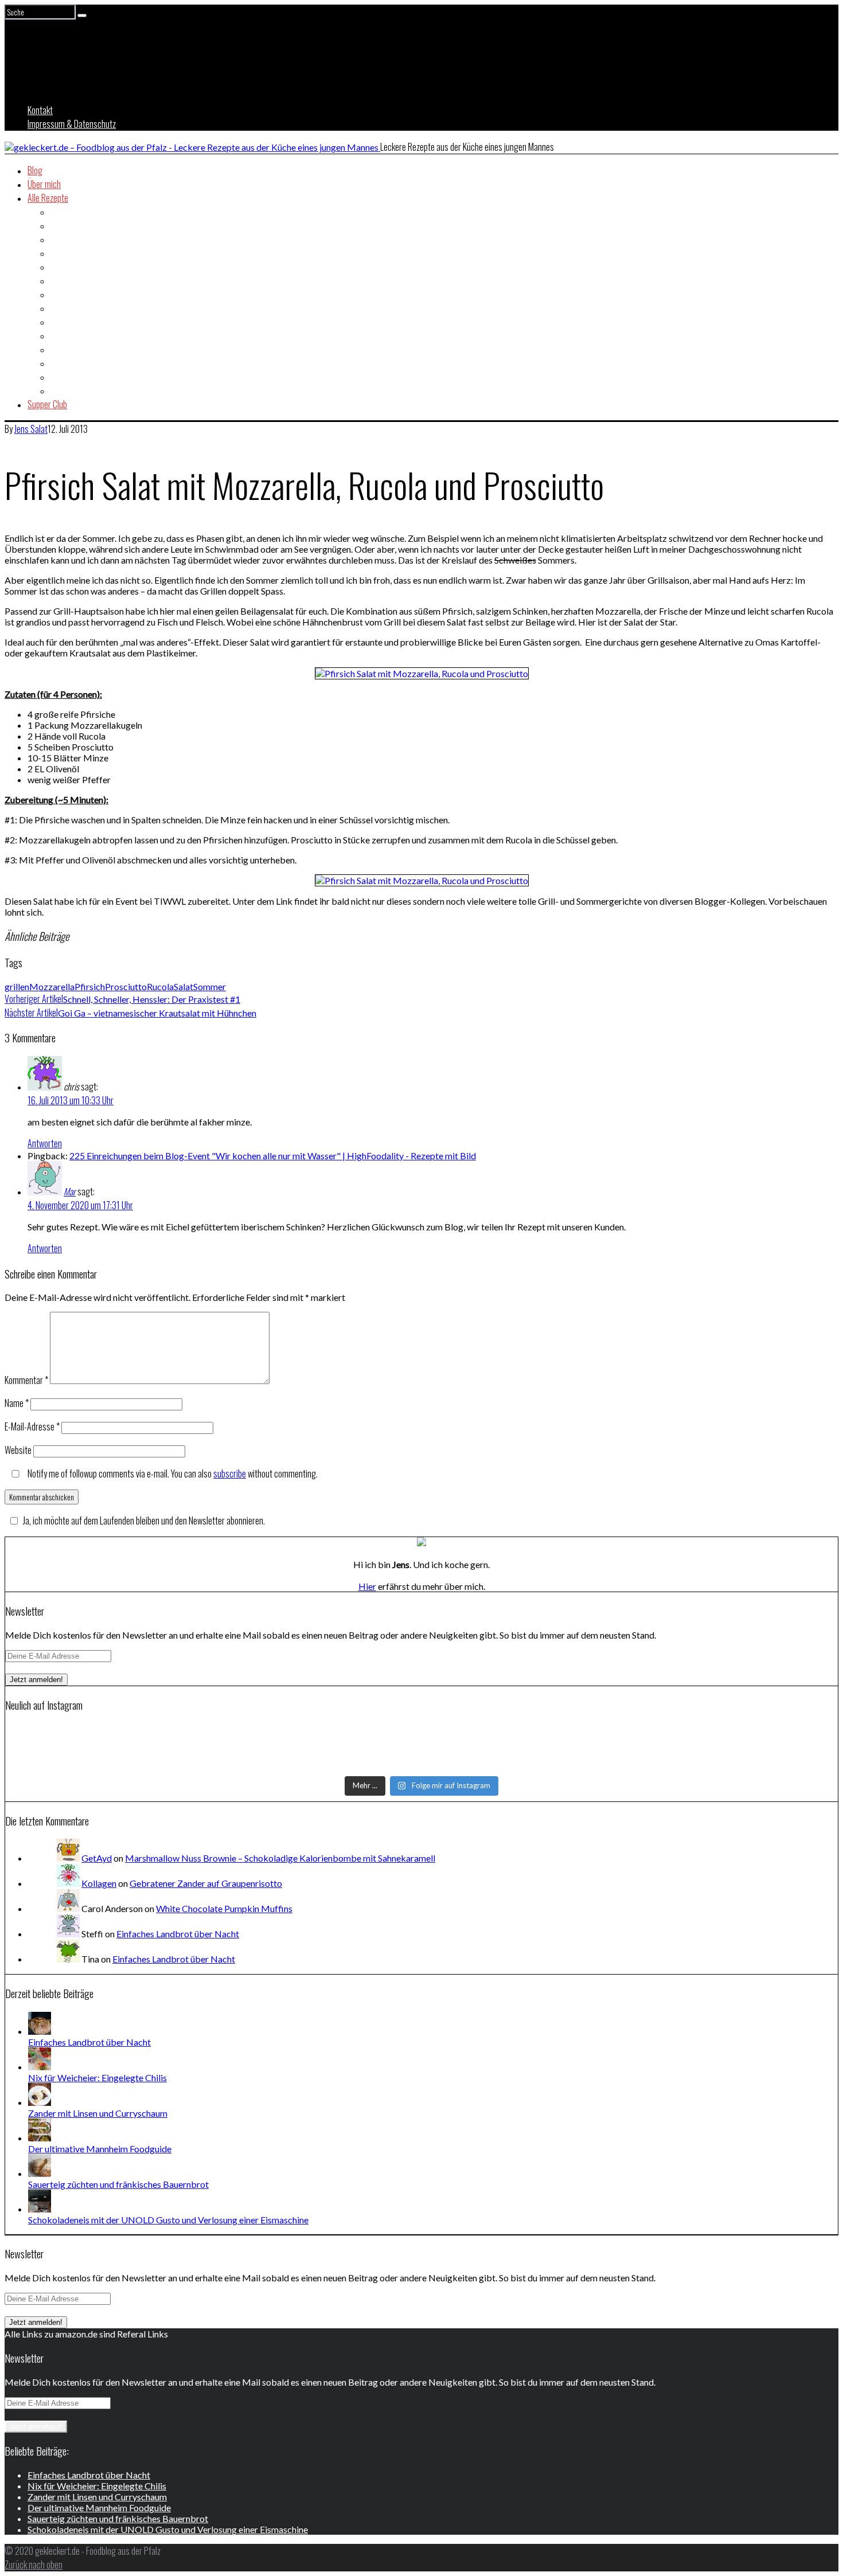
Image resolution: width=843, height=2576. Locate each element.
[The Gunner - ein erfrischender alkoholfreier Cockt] (422, 1748)
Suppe (61, 377)
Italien (61, 322)
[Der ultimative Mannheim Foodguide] (40, 2138)
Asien (60, 212)
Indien (60, 308)
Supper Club (47, 404)
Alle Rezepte (48, 198)
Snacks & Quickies (81, 363)
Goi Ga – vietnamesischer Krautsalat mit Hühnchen (130, 1013)
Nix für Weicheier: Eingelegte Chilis (97, 2077)
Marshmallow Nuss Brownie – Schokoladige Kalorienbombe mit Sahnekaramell (280, 1858)
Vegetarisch (71, 390)
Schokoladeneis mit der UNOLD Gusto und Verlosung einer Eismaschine (168, 2220)
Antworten (45, 1143)
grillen (17, 986)
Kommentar (26, 1380)
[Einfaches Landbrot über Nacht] (40, 2031)
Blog (35, 170)
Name (17, 1403)
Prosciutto (126, 986)
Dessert (64, 253)
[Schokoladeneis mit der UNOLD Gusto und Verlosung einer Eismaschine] (40, 2209)
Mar (70, 1191)
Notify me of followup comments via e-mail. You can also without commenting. (172, 1473)
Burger (62, 239)
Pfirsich (90, 986)
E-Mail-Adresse (32, 1426)
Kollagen (99, 1883)
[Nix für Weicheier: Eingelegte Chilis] (40, 2067)
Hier (367, 1586)
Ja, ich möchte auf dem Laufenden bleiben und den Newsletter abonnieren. (144, 1520)
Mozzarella (52, 986)
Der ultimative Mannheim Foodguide (100, 2149)
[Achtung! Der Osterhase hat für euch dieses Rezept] (697, 1748)
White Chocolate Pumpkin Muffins (224, 1908)
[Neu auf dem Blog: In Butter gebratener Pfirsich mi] (146, 1748)
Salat (59, 349)
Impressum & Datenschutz (72, 124)
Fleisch (62, 280)
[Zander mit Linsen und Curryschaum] (40, 2102)
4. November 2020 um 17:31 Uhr (80, 1205)
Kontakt (40, 110)
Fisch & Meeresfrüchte (88, 267)
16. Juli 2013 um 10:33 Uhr (71, 1100)
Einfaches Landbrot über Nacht (178, 1934)
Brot (58, 225)
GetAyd (97, 1858)
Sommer (210, 986)
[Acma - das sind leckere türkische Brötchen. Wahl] (422, 1763)
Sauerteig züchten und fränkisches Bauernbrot (118, 2184)
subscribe (230, 1473)
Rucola (160, 986)
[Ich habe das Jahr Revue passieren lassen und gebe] (697, 1763)
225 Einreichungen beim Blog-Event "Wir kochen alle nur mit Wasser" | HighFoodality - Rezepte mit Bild (273, 1156)
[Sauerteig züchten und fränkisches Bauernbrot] (40, 2173)
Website (18, 1450)
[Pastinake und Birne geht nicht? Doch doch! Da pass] (146, 1763)
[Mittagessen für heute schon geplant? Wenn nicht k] (146, 1733)
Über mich (44, 184)
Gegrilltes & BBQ (78, 294)
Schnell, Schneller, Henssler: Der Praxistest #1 (122, 999)
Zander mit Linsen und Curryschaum (98, 2113)
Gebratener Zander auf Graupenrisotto (206, 1883)
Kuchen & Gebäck (79, 335)
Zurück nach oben (34, 2565)
